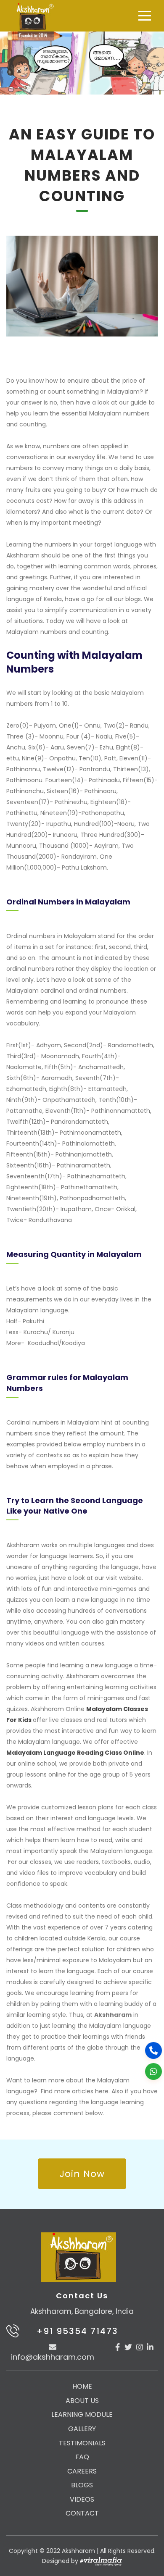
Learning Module (82, 2414)
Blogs (82, 2485)
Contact (82, 2513)
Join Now (82, 2174)
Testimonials (82, 2443)
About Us (82, 2401)
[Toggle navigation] (145, 16)
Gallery (82, 2429)
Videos (82, 2499)
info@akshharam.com (53, 2357)
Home (82, 2386)
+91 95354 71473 (77, 2331)
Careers (82, 2471)
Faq (82, 2457)
